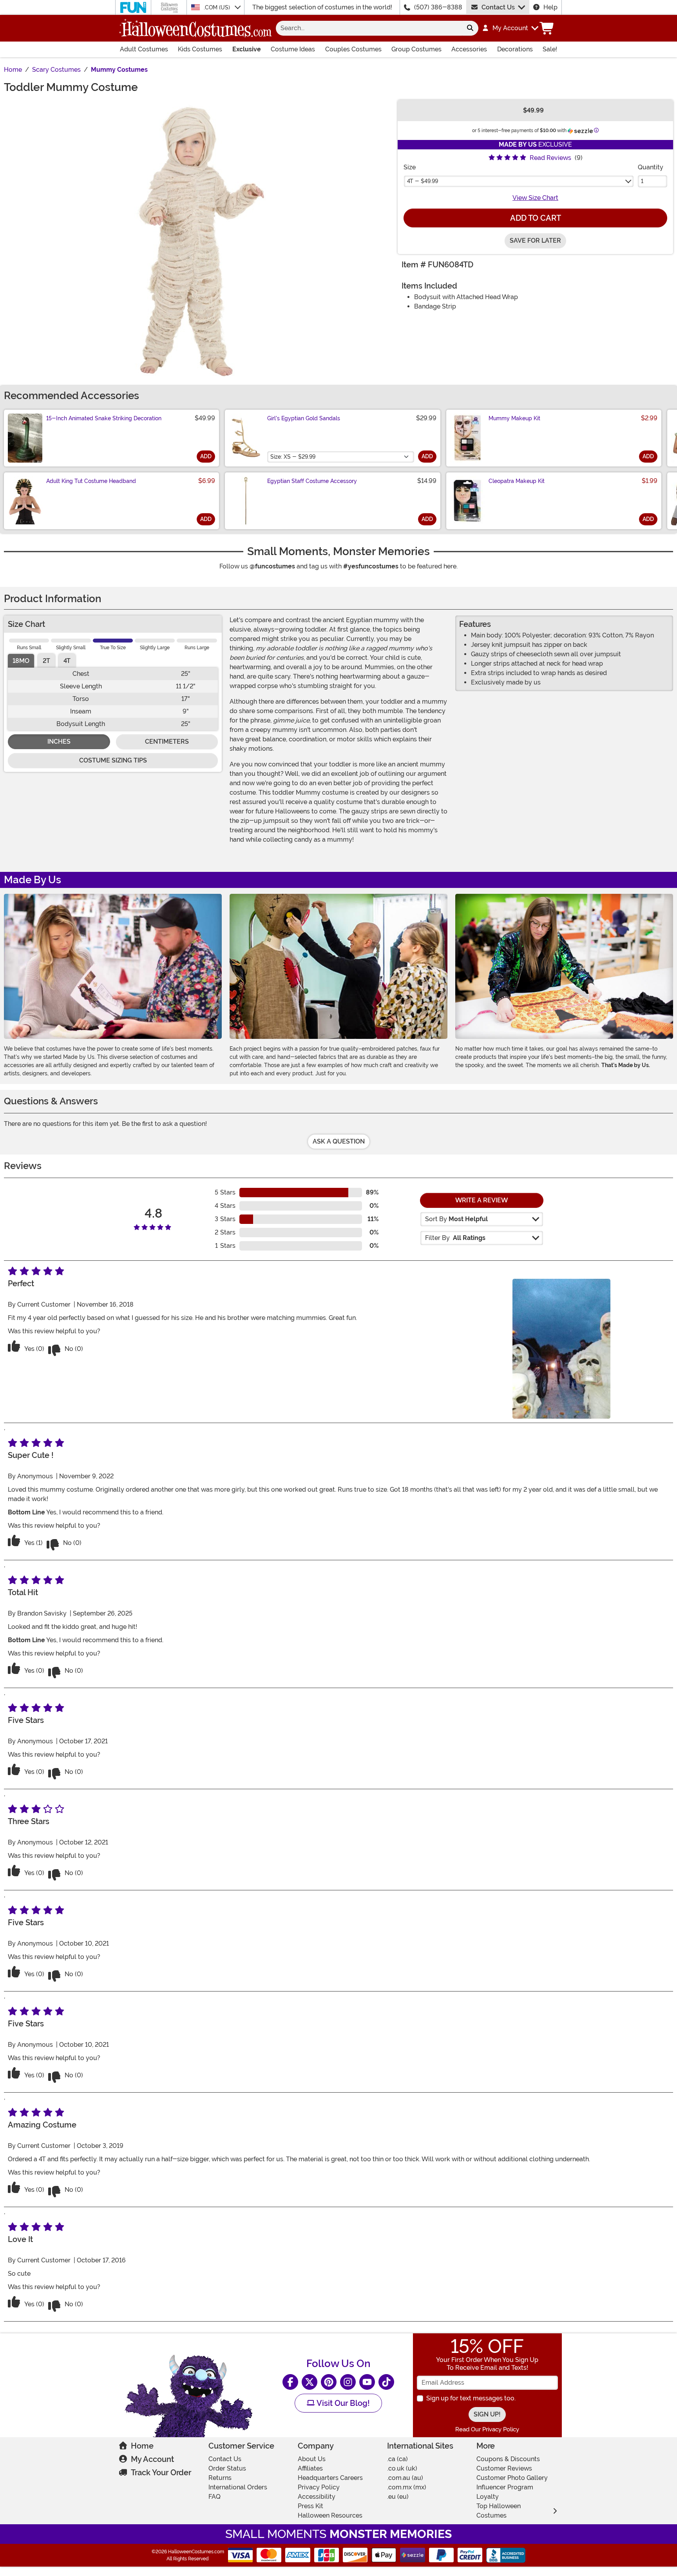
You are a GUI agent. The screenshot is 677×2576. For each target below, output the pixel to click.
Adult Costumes (144, 49)
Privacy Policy (319, 2487)
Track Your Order (161, 2473)
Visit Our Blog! (342, 2403)
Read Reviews (550, 158)
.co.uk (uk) (402, 2468)
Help (550, 7)
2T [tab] (46, 661)
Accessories (469, 49)
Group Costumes (416, 49)
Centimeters (167, 742)
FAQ (215, 2497)
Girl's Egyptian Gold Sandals (304, 418)
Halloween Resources (330, 2515)
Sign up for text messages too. (471, 2398)
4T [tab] (67, 661)
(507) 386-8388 (438, 7)
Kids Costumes (200, 49)
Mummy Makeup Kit (514, 418)
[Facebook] (290, 2382)
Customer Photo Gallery (512, 2478)
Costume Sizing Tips (113, 760)
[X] (310, 2382)
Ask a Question (339, 1141)
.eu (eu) (398, 2497)
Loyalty (488, 2497)
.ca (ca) (397, 2459)
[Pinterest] (329, 2382)
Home (142, 2446)
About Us (312, 2459)
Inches (59, 742)
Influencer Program (505, 2487)
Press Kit (310, 2506)
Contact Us (498, 7)
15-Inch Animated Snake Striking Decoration (104, 418)
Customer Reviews (504, 2468)
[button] (510, 28)
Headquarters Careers (330, 2478)
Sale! (550, 49)
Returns (220, 2478)
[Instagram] (348, 2382)
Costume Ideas (293, 49)
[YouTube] (367, 2382)
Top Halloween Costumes (499, 2511)
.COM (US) (218, 7)
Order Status (227, 2468)
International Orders (238, 2487)
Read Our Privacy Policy (487, 2429)
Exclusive (247, 49)
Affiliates (310, 2468)
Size (410, 167)
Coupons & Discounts (508, 2459)
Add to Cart (536, 218)
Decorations (515, 49)
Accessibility (317, 2497)
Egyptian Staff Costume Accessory (312, 481)
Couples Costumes (353, 49)
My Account (152, 2459)
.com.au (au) (405, 2478)
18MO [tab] (21, 661)
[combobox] (369, 28)
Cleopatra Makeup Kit (517, 481)
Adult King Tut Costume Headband (91, 481)
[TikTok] (386, 2382)
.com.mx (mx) (407, 2487)
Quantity (651, 167)
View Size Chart (535, 198)
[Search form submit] (470, 28)
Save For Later (535, 241)
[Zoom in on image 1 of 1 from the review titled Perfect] (561, 1349)
